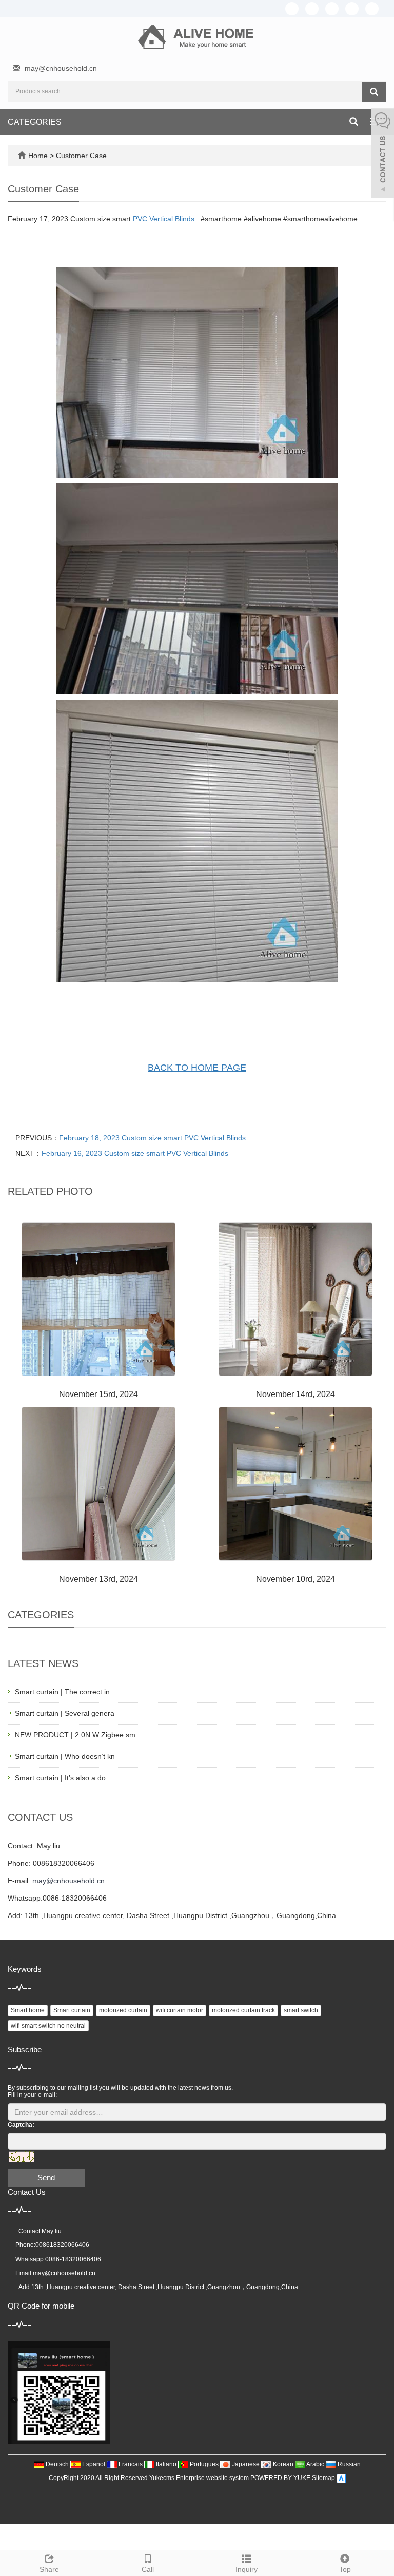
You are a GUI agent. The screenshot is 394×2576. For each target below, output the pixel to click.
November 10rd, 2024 (295, 1579)
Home (38, 156)
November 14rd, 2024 (295, 1394)
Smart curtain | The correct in (62, 1692)
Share (49, 2569)
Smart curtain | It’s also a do (60, 1778)
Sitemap (323, 2478)
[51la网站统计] (341, 2478)
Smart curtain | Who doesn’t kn (65, 1756)
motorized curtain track (243, 2010)
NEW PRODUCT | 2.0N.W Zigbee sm (75, 1735)
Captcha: (21, 2125)
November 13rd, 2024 (98, 1579)
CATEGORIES (35, 122)
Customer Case (81, 156)
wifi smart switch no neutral (48, 2026)
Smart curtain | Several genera (65, 1713)
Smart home (28, 2010)
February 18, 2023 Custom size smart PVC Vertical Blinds (152, 1138)
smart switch (301, 2010)
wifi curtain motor (180, 2010)
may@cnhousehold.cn (61, 68)
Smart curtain (72, 2010)
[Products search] (374, 92)
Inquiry (247, 2569)
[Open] (383, 154)
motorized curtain (123, 2010)
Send (46, 2177)
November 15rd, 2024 (98, 1394)
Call (148, 2569)
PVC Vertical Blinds (164, 219)
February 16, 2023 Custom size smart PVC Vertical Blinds (135, 1153)
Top (345, 2569)
